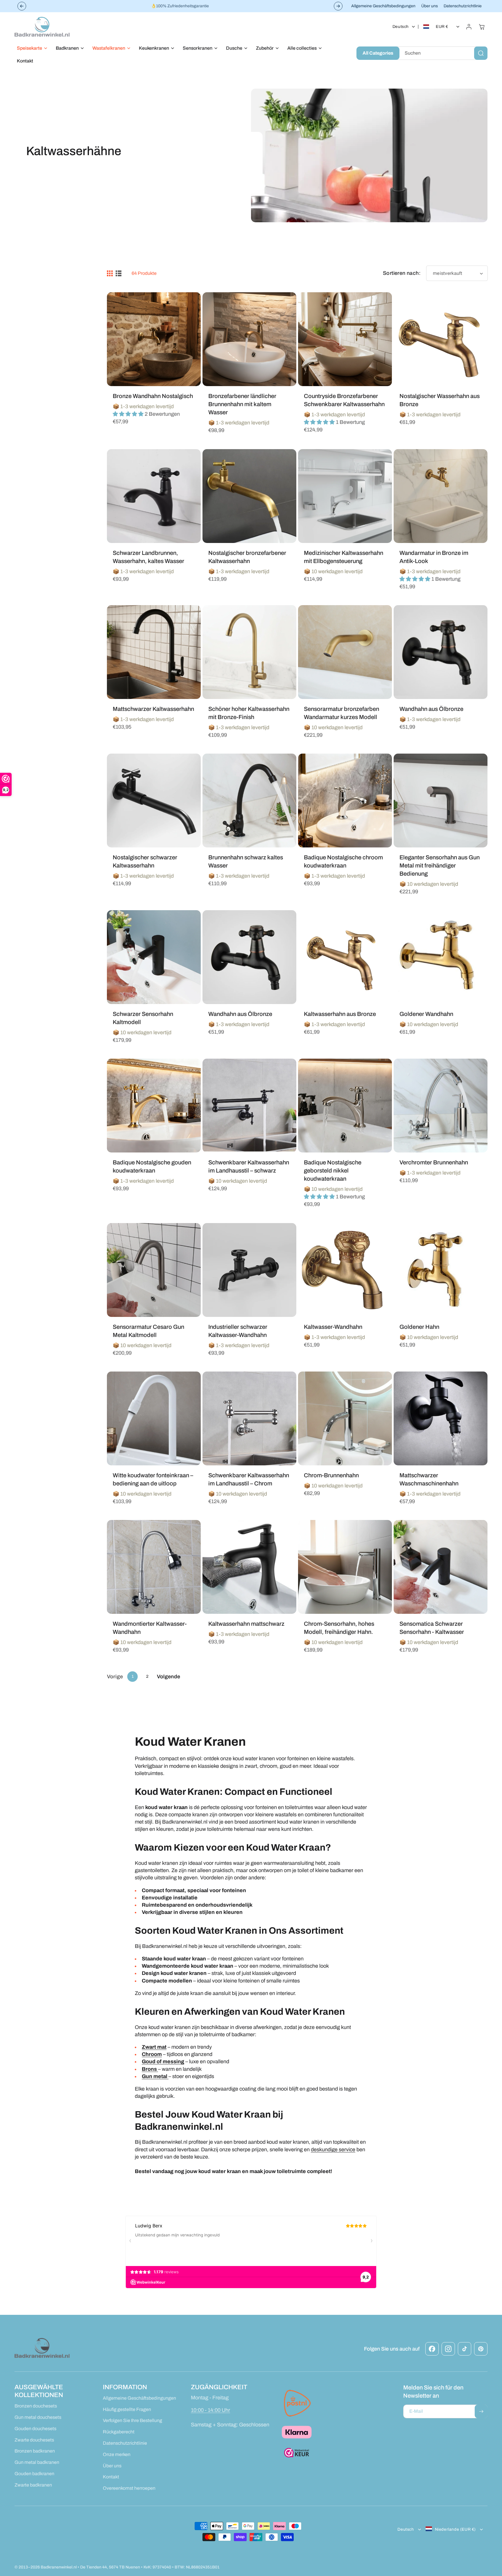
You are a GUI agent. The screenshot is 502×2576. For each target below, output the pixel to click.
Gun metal (155, 2076)
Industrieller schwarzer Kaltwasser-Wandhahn (238, 1331)
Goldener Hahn (419, 1327)
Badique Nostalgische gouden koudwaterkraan (152, 1166)
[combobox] (442, 53)
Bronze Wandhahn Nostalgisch (153, 396)
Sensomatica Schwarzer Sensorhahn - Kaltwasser (432, 1628)
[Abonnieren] (481, 2411)
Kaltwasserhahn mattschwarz (246, 1624)
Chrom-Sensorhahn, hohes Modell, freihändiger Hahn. (339, 1628)
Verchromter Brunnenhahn (434, 1162)
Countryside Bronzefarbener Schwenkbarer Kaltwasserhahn (344, 400)
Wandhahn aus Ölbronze (431, 709)
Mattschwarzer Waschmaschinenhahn (429, 1479)
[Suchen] (481, 53)
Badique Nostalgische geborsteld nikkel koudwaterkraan (333, 1170)
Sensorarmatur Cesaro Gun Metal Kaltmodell (148, 1331)
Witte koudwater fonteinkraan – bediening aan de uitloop (153, 1479)
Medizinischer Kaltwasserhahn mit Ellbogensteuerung (344, 557)
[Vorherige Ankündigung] (22, 6)
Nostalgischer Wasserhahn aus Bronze (440, 400)
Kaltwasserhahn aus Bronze (340, 1014)
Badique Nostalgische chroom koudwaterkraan (343, 861)
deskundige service (333, 2150)
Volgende (168, 1677)
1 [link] (133, 1676)
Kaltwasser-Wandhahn (333, 1327)
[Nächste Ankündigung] (338, 6)
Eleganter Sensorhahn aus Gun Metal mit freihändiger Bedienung (440, 865)
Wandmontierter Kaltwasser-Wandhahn (150, 1628)
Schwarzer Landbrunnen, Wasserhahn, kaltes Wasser (148, 557)
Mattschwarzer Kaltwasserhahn (153, 709)
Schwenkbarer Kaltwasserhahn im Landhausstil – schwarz (249, 1166)
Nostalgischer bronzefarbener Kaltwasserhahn (247, 557)
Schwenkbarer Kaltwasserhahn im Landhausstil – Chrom (249, 1479)
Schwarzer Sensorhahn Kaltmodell (143, 1018)
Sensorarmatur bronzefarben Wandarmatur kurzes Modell (341, 713)
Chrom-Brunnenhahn (331, 1475)
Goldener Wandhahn (426, 1014)
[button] (31, 48)
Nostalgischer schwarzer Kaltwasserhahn (145, 861)
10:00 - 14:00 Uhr (210, 2410)
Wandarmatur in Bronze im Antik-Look (434, 557)
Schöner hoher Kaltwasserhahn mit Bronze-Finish (249, 713)
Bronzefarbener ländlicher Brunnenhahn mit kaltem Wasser (242, 404)
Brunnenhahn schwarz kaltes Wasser (246, 861)
